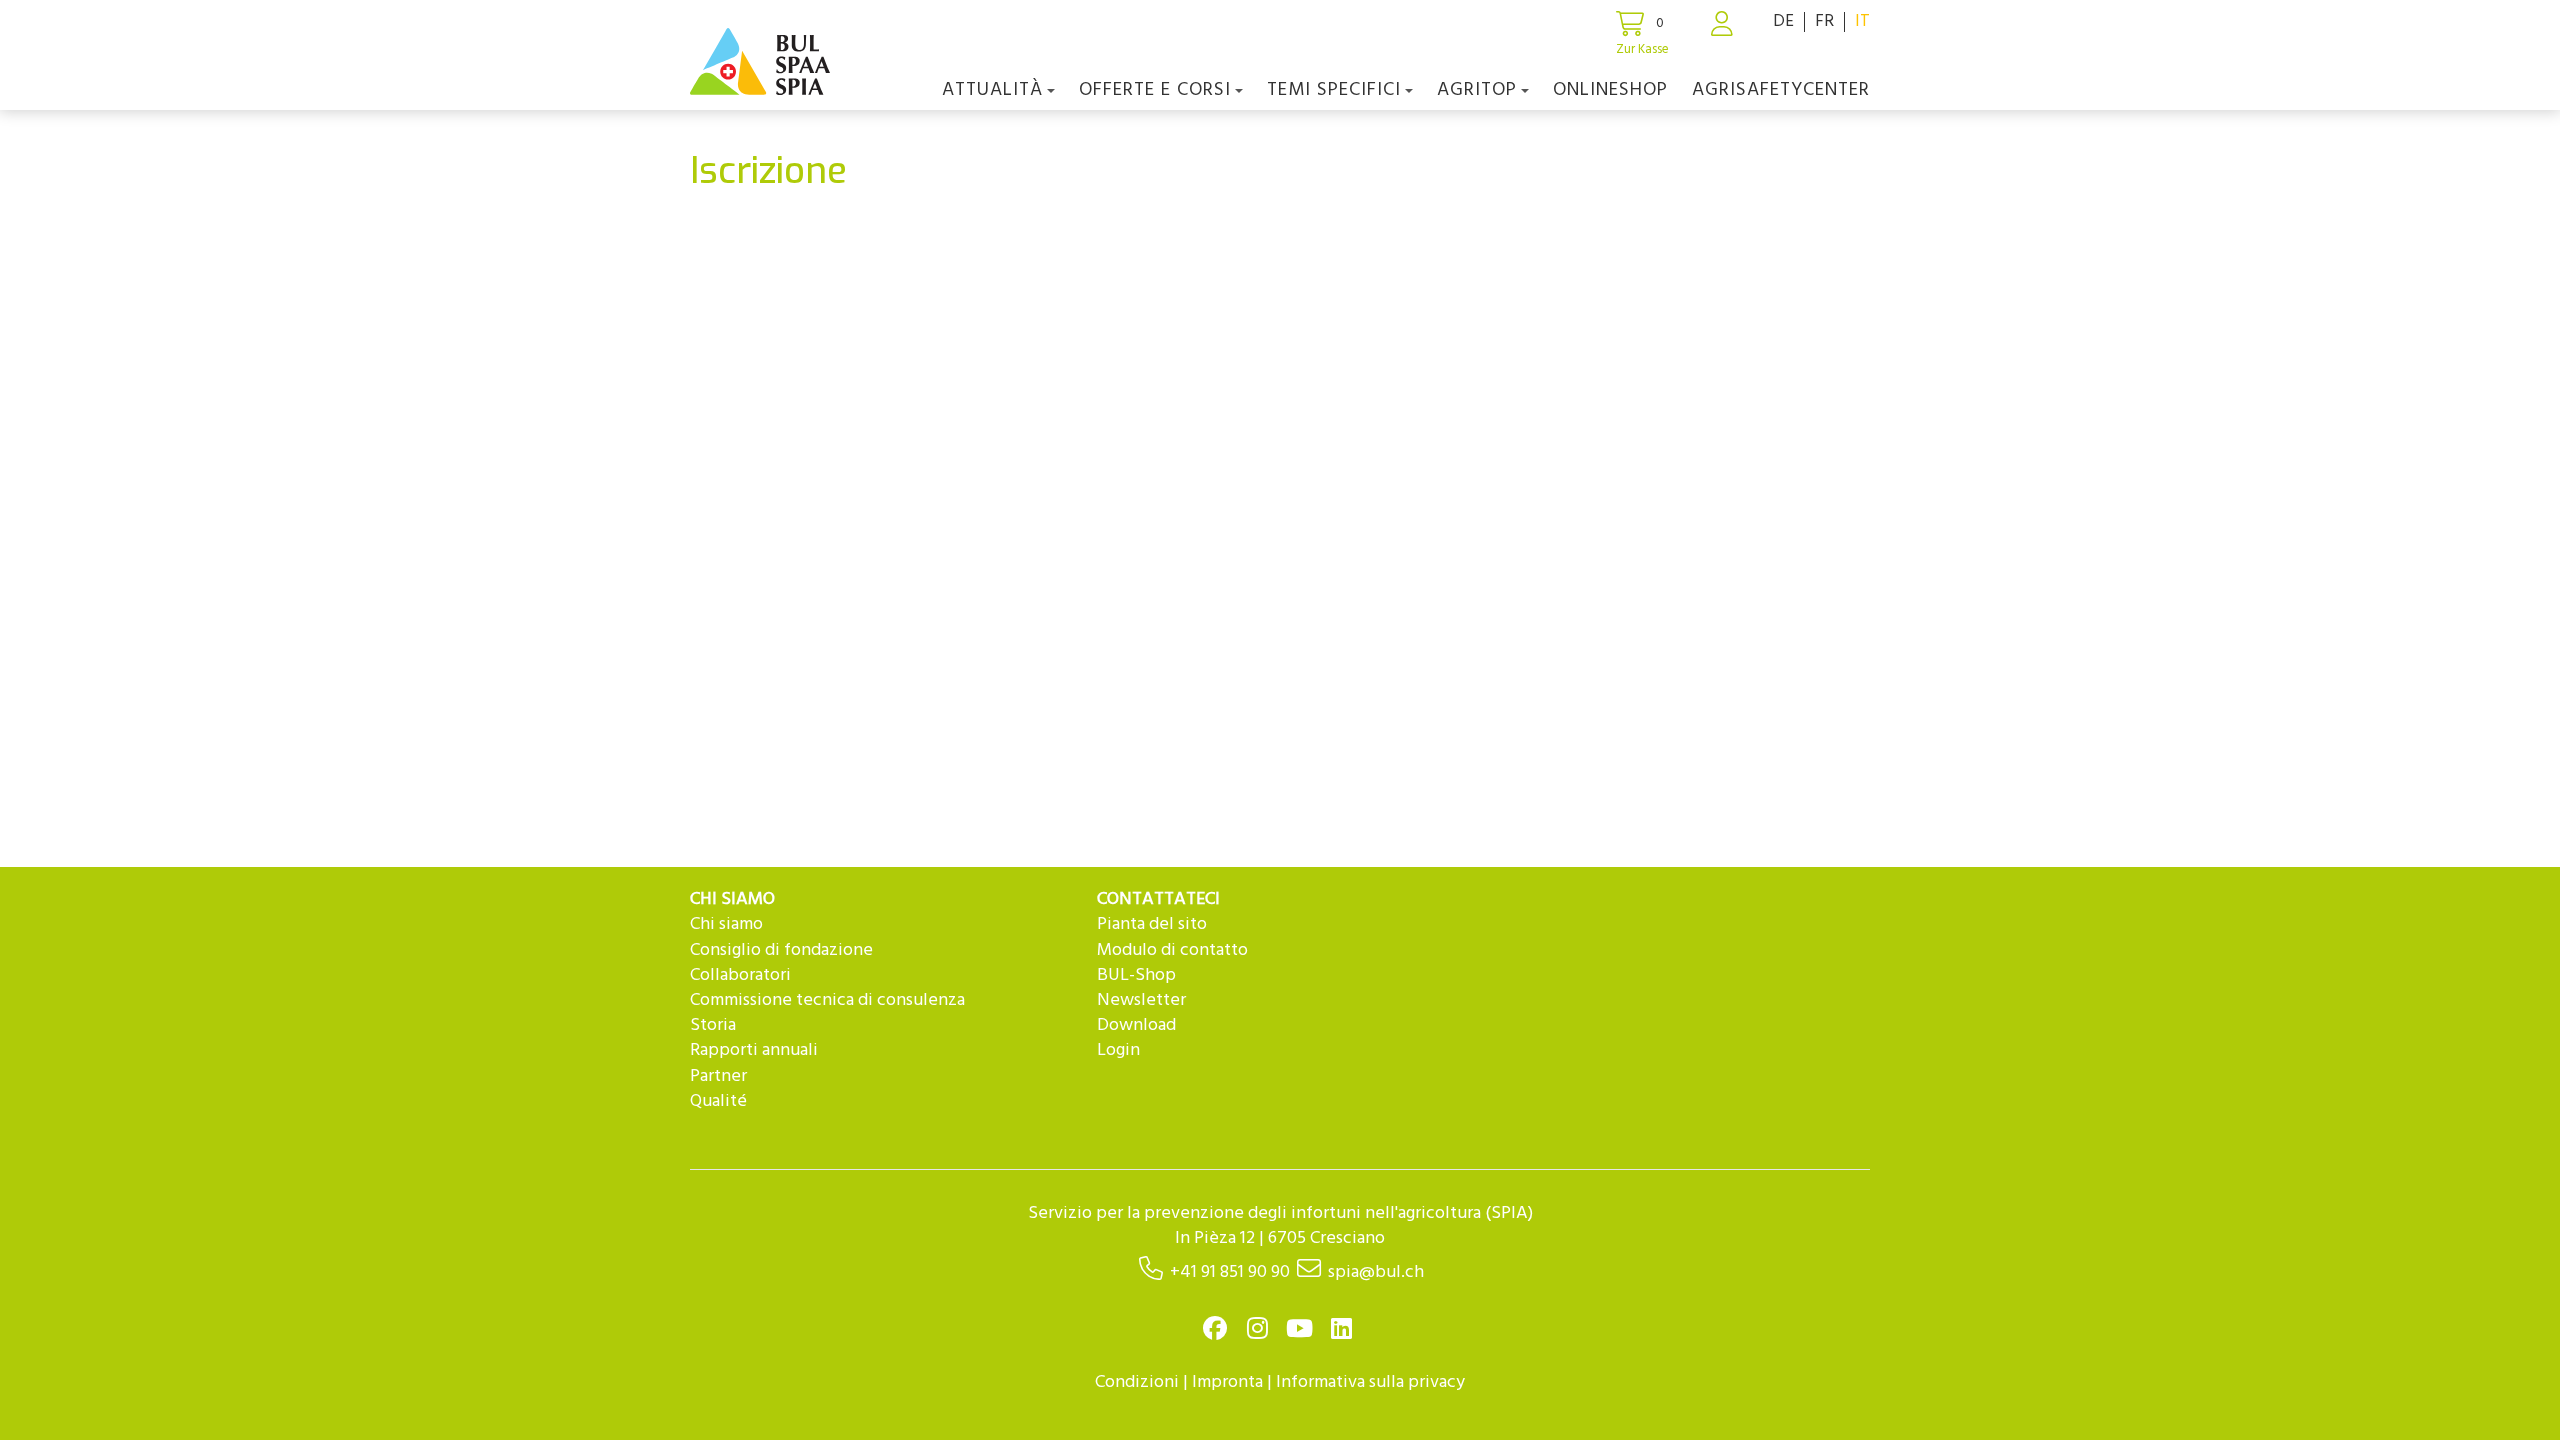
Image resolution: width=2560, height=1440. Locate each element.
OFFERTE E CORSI (1155, 90)
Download (1136, 1025)
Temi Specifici (1334, 90)
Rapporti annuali (754, 1050)
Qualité (718, 1101)
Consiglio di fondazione (781, 950)
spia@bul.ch (1376, 1272)
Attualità (992, 90)
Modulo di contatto (1172, 950)
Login (1118, 1050)
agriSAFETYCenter (1781, 90)
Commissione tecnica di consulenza (827, 1000)
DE (1783, 21)
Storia (713, 1025)
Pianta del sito (1152, 924)
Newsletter (1141, 1000)
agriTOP (1477, 90)
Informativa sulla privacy (1370, 1382)
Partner (718, 1076)
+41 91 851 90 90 (1230, 1272)
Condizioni (1137, 1382)
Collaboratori (740, 975)
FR (1824, 21)
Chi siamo (726, 924)
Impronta (1227, 1382)
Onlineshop (1610, 90)
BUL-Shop (1136, 975)
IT (1862, 21)
